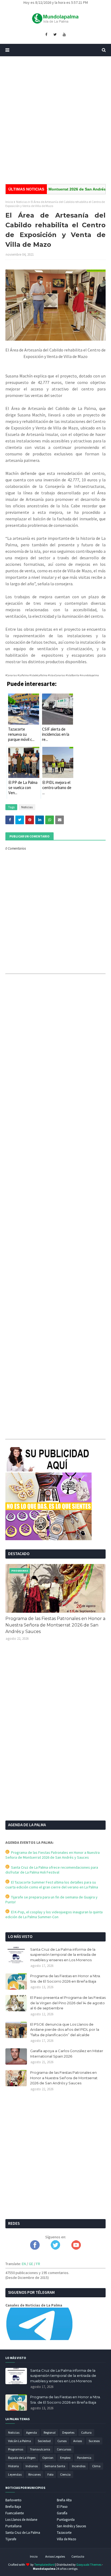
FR (38, 2264)
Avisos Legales (55, 2556)
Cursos (62, 2441)
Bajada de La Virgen (22, 2458)
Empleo (65, 2458)
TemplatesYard (44, 2564)
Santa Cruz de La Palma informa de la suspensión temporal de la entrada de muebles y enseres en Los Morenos (63, 1955)
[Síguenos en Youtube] (76, 2248)
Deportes (68, 2432)
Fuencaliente (15, 2513)
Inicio (9, 202)
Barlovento (13, 2500)
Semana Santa (55, 2466)
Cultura (86, 2432)
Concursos (64, 2449)
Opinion (48, 2458)
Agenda (32, 2432)
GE (31, 2264)
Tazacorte (64, 2533)
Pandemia (84, 2458)
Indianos (32, 2466)
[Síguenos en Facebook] (35, 2248)
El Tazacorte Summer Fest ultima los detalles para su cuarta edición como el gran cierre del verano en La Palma (52, 1885)
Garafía (62, 2513)
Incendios (79, 2466)
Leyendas (15, 2474)
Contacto (78, 2556)
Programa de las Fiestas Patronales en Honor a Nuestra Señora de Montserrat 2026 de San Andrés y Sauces (55, 1625)
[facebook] (46, 35)
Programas (16, 2449)
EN (24, 2264)
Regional (50, 2432)
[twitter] (55, 35)
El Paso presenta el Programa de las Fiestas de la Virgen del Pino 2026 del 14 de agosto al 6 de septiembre (68, 2003)
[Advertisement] (55, 120)
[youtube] (64, 35)
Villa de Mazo (67, 2539)
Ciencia (65, 2474)
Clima (96, 2466)
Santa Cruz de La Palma (23, 2533)
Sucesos (94, 2441)
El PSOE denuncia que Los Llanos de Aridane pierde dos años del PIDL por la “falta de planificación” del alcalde (65, 2030)
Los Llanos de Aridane (21, 2520)
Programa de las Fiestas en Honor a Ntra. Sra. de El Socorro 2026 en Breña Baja (65, 1979)
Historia (13, 2466)
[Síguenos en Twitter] (55, 2248)
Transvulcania (40, 2449)
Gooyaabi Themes (89, 2564)
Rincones (34, 2474)
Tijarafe (11, 2539)
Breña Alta (64, 2500)
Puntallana (13, 2526)
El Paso (62, 2507)
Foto (50, 2474)
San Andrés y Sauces (71, 2526)
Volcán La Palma (20, 2441)
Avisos (78, 2441)
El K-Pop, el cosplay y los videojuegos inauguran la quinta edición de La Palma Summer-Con (54, 1914)
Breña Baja (13, 2507)
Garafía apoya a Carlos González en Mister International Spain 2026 (67, 2053)
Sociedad (44, 2441)
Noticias (22, 202)
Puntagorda (66, 2520)
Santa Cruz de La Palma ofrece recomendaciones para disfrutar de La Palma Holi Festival (52, 1870)
